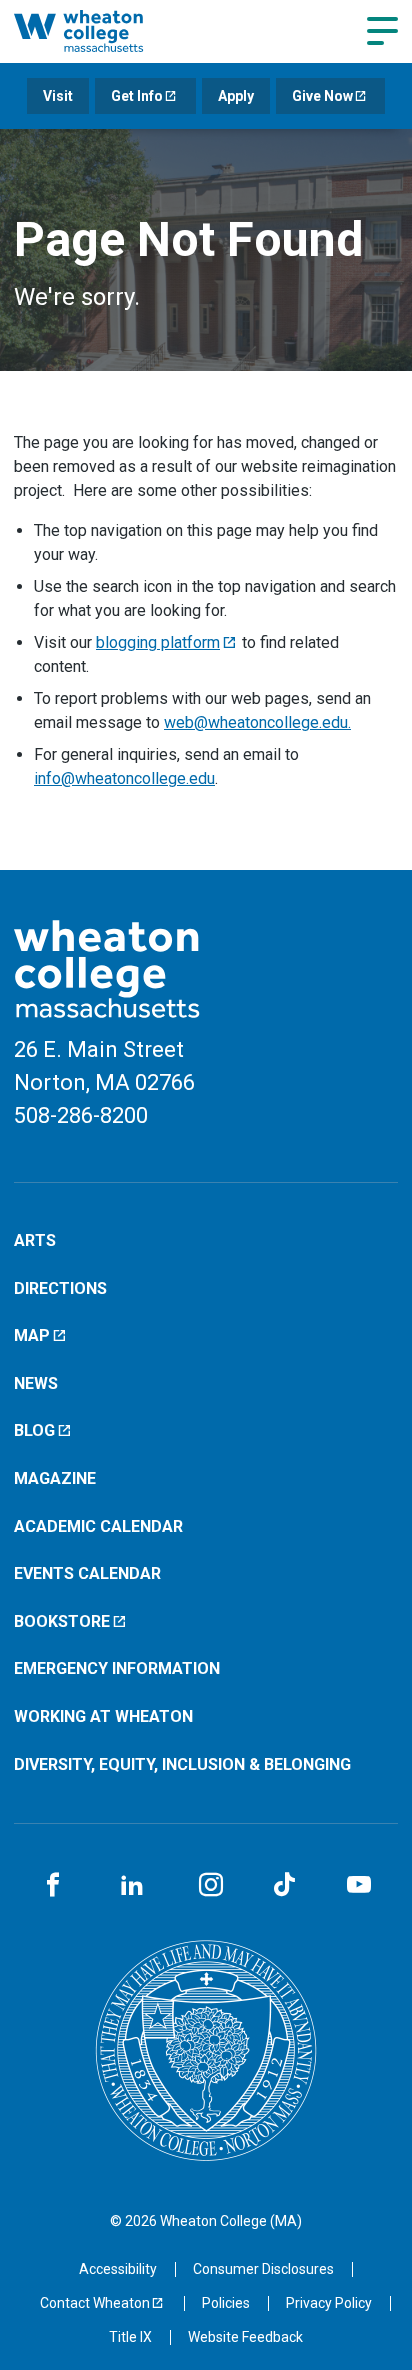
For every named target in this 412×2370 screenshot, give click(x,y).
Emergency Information (117, 1668)
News (36, 1383)
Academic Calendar (98, 1526)
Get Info (137, 96)
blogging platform (158, 642)
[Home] (101, 31)
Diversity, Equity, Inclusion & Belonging (182, 1764)
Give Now (322, 96)
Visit (58, 96)
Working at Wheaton (103, 1716)
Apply (236, 96)
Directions (60, 1288)
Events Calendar (87, 1573)
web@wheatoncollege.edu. (257, 722)
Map (32, 1335)
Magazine (55, 1478)
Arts (35, 1240)
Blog (34, 1430)
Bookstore (62, 1621)
